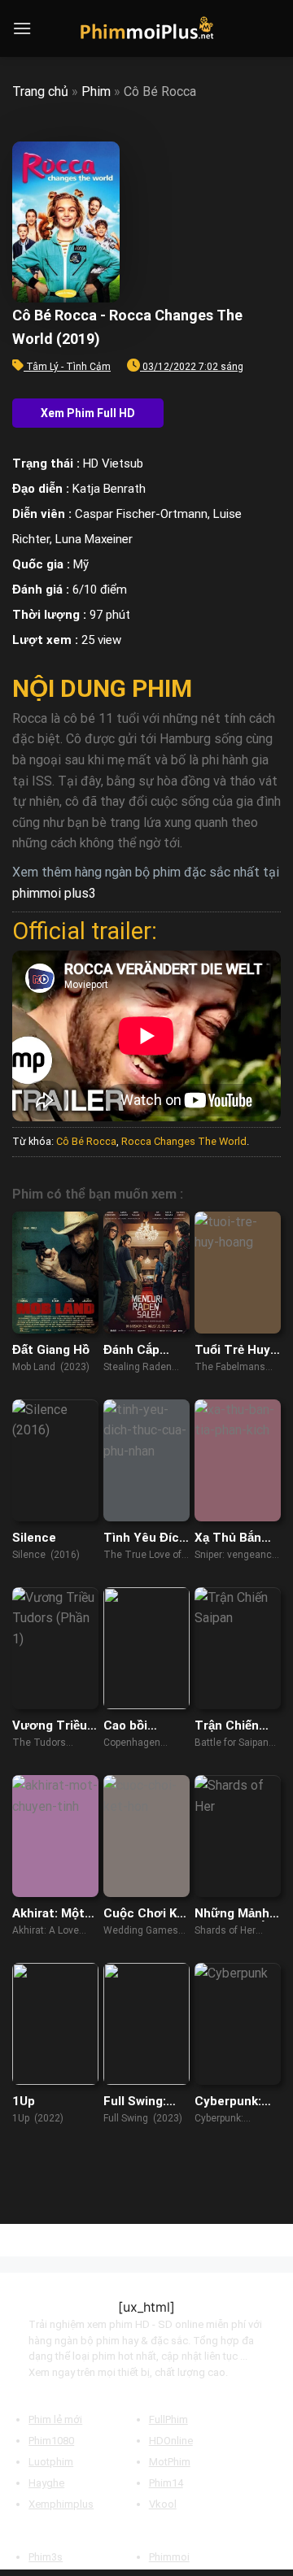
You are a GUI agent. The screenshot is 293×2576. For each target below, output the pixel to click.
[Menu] (22, 28)
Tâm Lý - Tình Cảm (68, 367)
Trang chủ (40, 91)
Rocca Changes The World (184, 1141)
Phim (96, 91)
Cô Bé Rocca (86, 1141)
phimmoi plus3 (54, 893)
